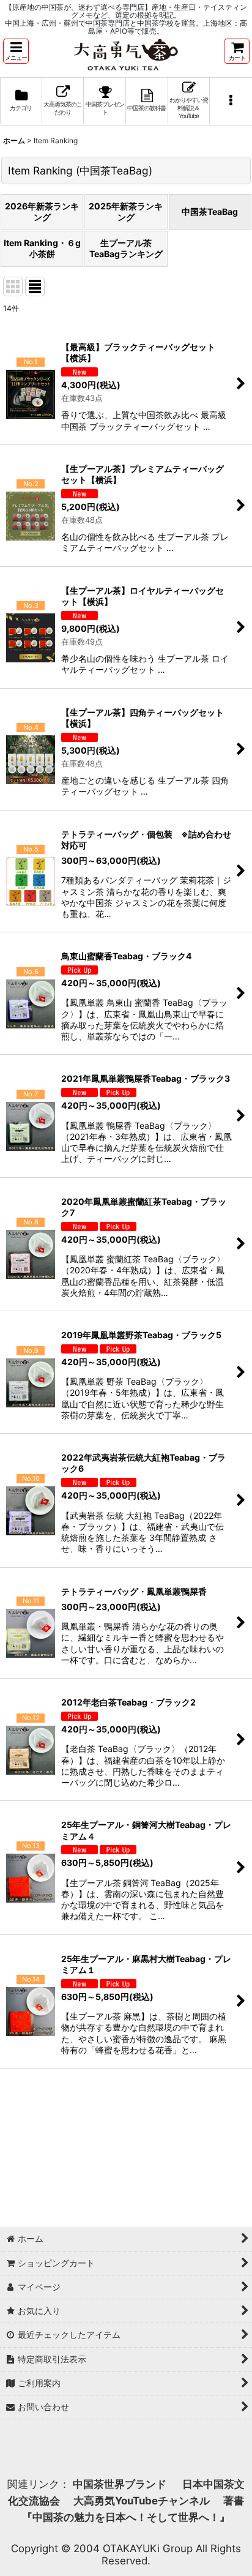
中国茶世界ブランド (121, 2484)
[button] (16, 51)
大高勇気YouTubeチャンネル (142, 2501)
